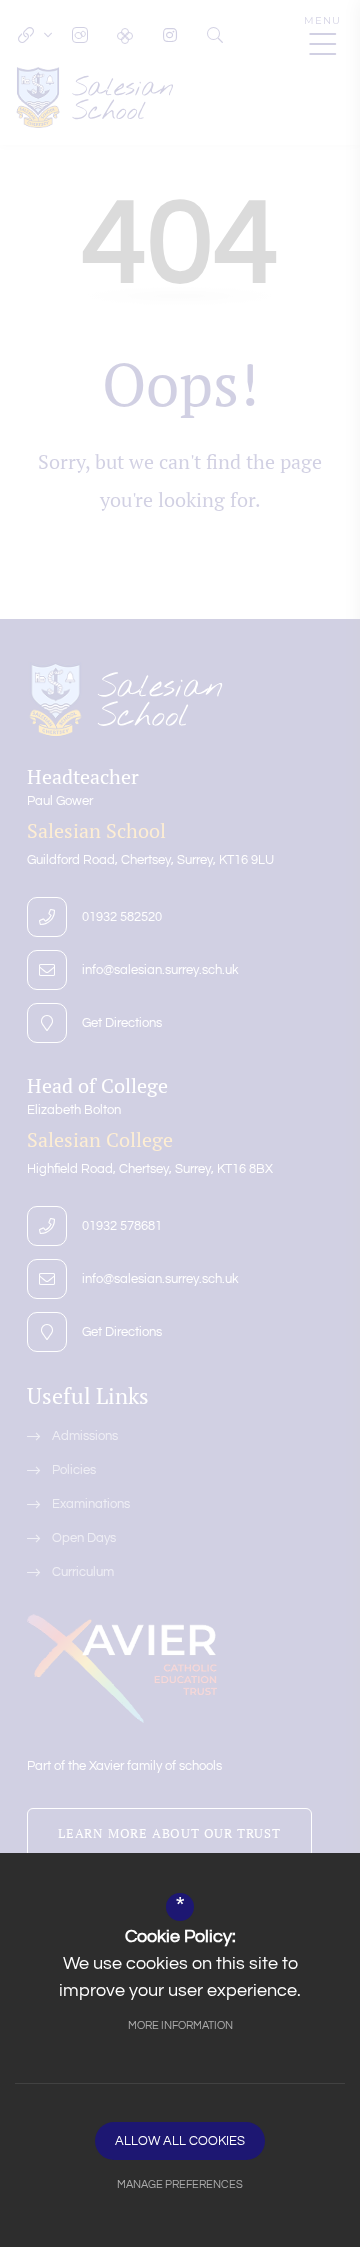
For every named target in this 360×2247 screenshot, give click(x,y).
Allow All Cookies (180, 2141)
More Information (180, 2025)
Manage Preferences (180, 2184)
